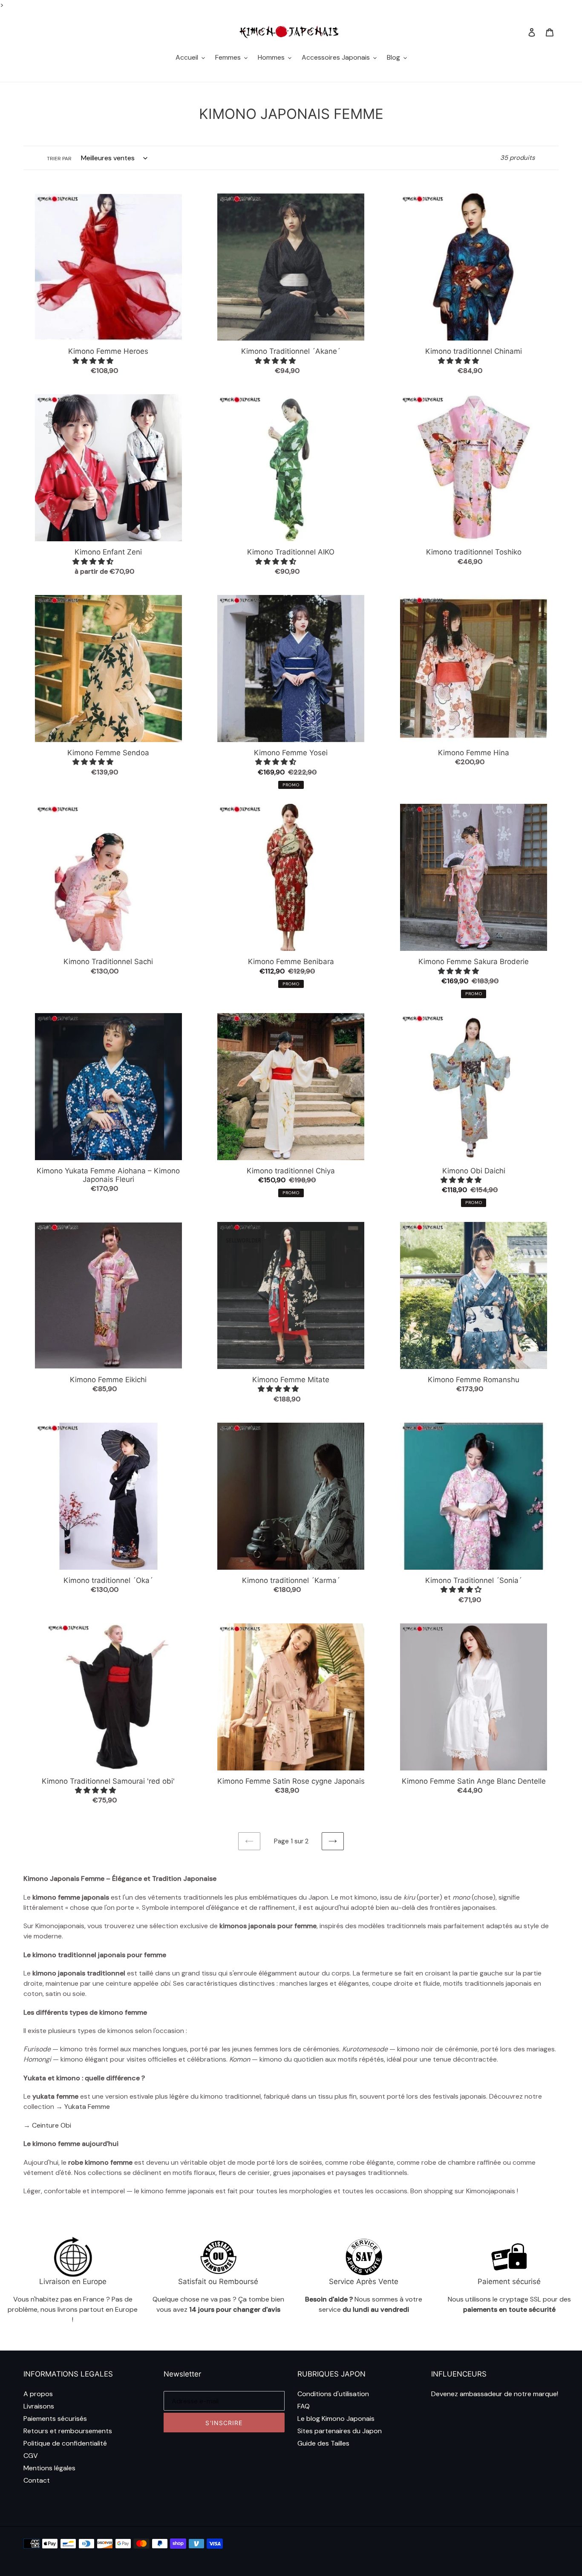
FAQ (304, 2406)
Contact (37, 2480)
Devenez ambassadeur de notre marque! (495, 2394)
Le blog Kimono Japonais (336, 2419)
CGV (31, 2456)
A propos (38, 2394)
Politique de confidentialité (65, 2443)
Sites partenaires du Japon (340, 2431)
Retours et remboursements (68, 2431)
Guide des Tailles (323, 2443)
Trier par (59, 159)
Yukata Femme (88, 2107)
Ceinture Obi (51, 2125)
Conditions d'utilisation (333, 2394)
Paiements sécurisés (55, 2419)
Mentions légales (49, 2468)
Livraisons (39, 2406)
